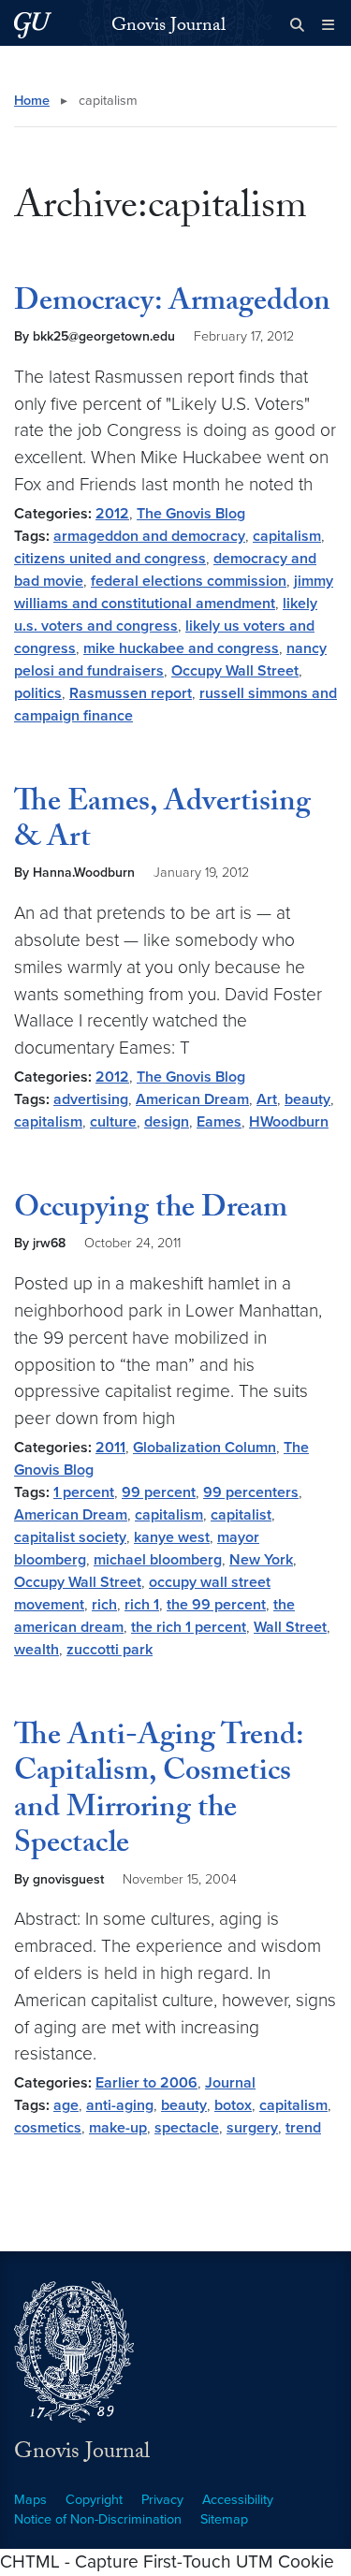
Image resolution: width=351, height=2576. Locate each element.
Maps (30, 2500)
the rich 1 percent (189, 1627)
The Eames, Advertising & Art (162, 822)
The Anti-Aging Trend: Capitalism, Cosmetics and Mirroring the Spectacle (159, 1792)
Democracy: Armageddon (172, 304)
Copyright (94, 2500)
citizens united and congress (110, 559)
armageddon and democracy (149, 536)
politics (38, 693)
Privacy (162, 2500)
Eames (219, 1122)
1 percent (84, 1492)
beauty (307, 1099)
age (66, 2105)
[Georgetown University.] (33, 25)
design (167, 1122)
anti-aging (120, 2105)
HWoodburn (289, 1122)
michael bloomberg (158, 1560)
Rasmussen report (131, 693)
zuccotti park (110, 1650)
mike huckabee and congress (181, 648)
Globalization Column (205, 1448)
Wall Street (290, 1627)
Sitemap (224, 2519)
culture (113, 1122)
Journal (230, 2083)
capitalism (287, 536)
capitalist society (70, 1537)
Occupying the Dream (151, 1211)
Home (32, 101)
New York (261, 1560)
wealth (37, 1650)
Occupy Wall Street (235, 671)
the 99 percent (216, 1605)
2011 (110, 1448)
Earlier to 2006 (146, 2083)
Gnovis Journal (168, 27)
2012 (112, 514)
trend (303, 2128)
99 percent (159, 1492)
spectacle (187, 2128)
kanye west (172, 1537)
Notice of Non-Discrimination (98, 2519)
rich (104, 1605)
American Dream (192, 1099)
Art (267, 1099)
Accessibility (238, 2500)
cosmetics (48, 2128)
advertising (91, 1099)
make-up (118, 2128)
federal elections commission (189, 581)
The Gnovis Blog (191, 514)
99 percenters (251, 1492)
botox (233, 2105)
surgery (252, 2128)
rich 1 (142, 1605)
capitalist (241, 1515)
